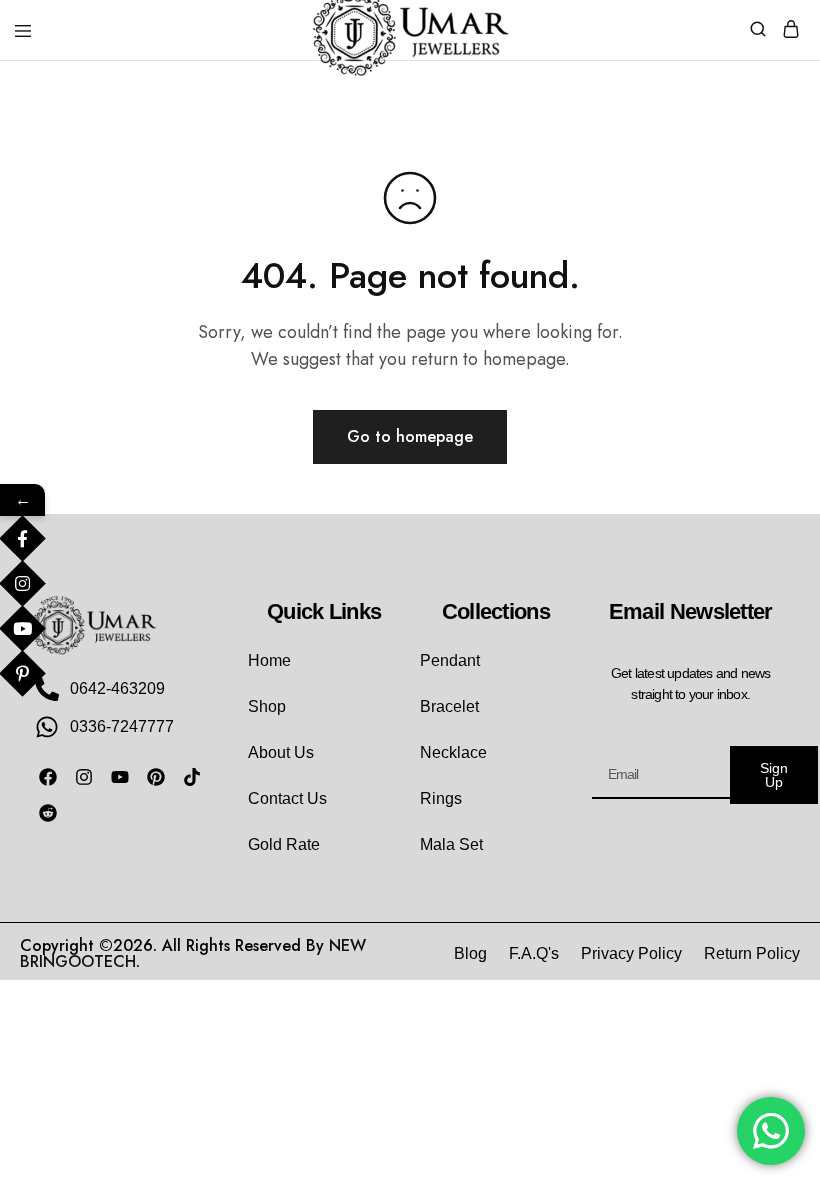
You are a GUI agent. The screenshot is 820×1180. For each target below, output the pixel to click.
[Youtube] (120, 777)
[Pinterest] (156, 777)
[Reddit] (48, 813)
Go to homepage (410, 436)
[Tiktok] (192, 777)
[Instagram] (84, 777)
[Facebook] (48, 777)
